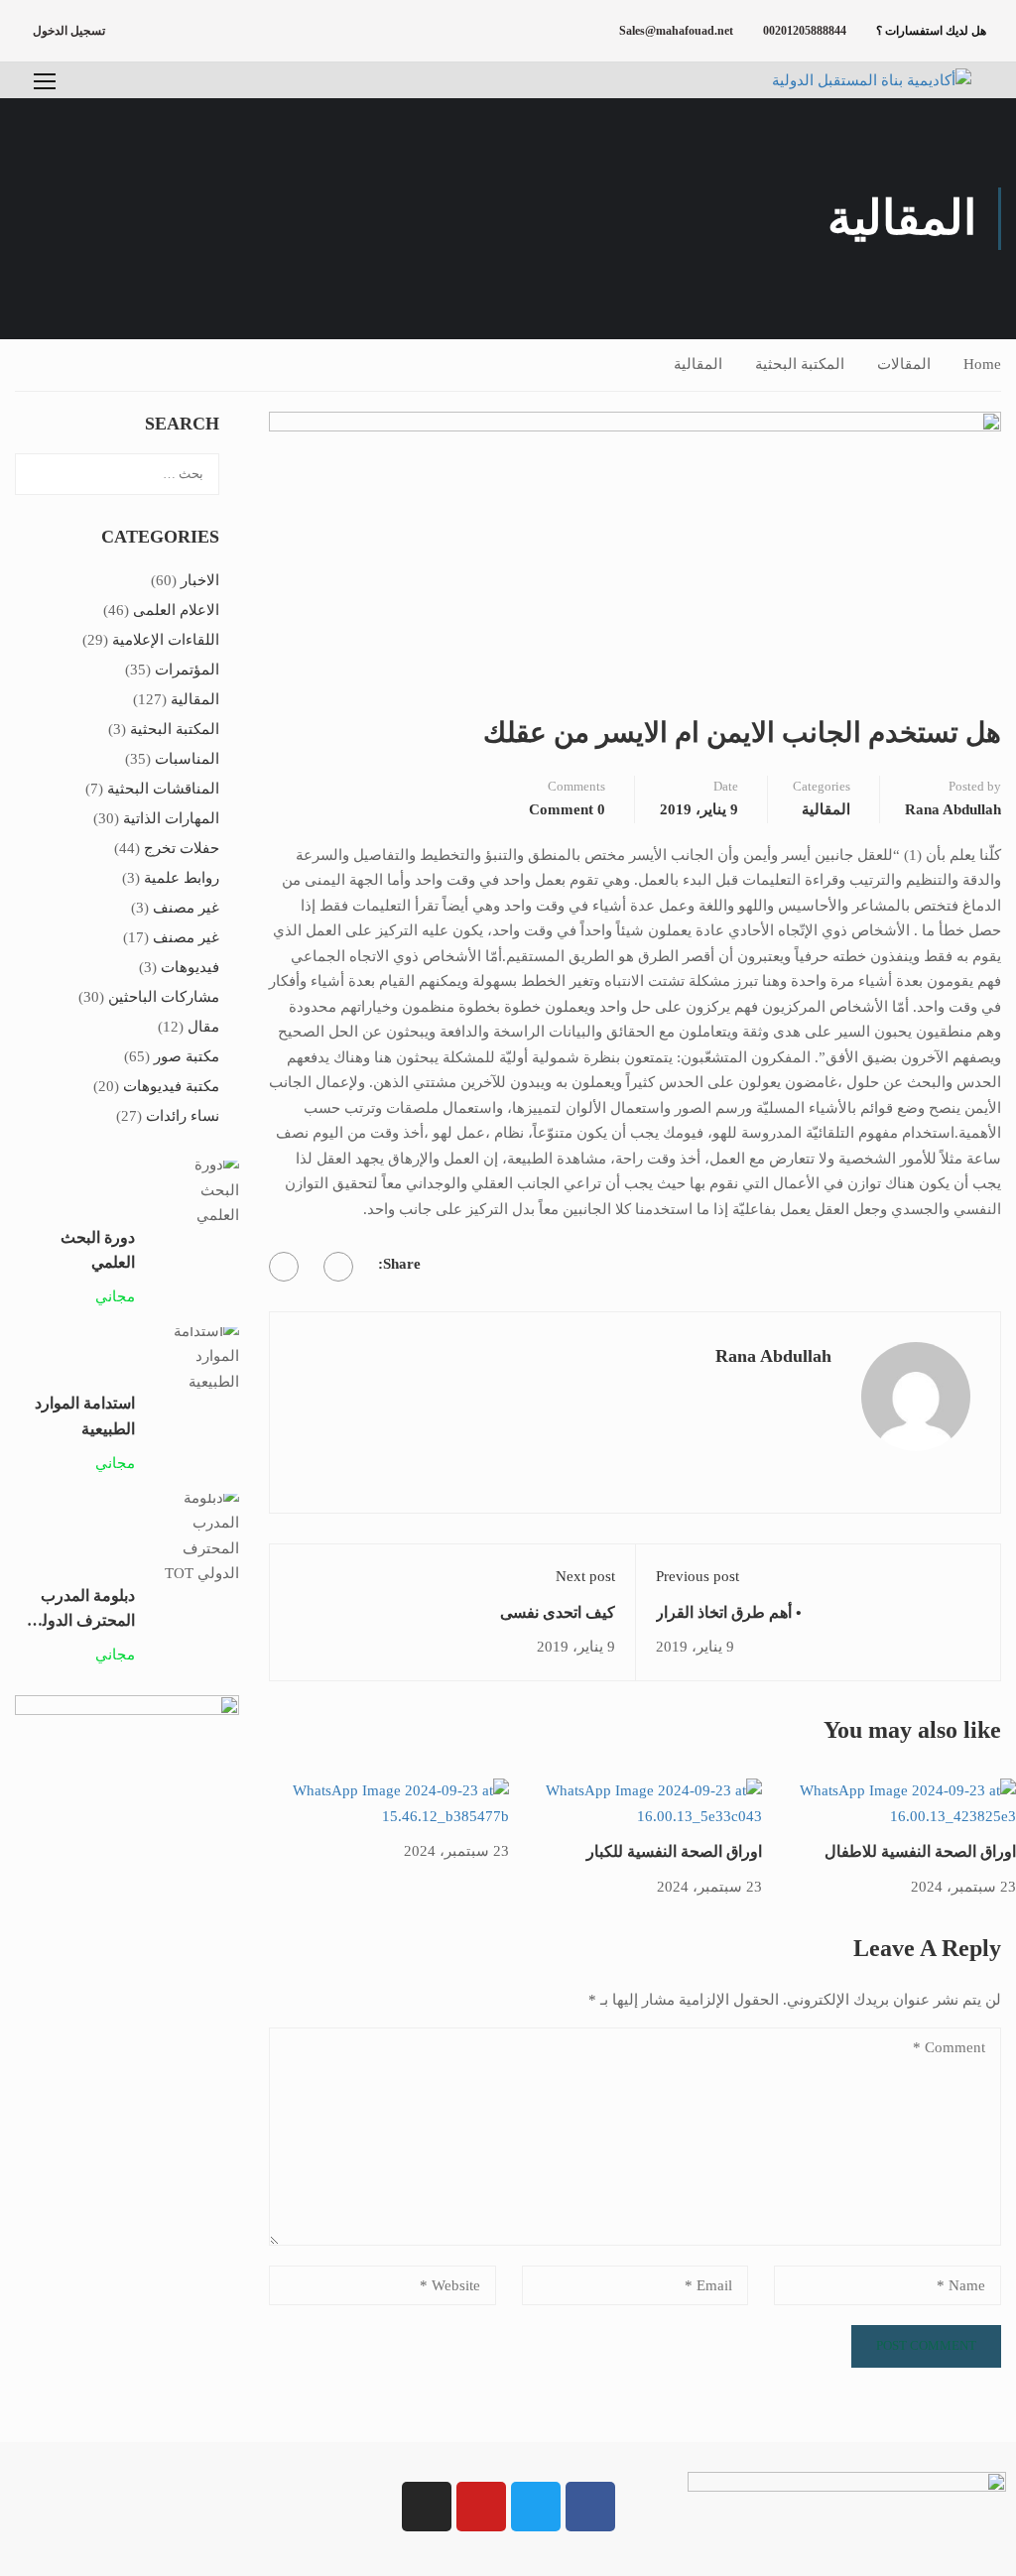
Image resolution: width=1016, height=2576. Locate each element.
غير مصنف (186, 908)
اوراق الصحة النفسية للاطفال (920, 1851)
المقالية (698, 364)
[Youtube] (481, 2507)
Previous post (698, 1576)
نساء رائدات (183, 1116)
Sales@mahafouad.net (676, 31)
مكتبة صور (187, 1056)
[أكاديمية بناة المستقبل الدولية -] (847, 80)
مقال (203, 1027)
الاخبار (200, 580)
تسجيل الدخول (69, 31)
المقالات (904, 364)
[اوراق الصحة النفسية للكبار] (635, 1802)
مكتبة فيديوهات (171, 1086)
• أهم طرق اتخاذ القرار (729, 1612)
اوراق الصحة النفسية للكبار (674, 1851)
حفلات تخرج (182, 848)
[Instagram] (427, 2507)
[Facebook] (338, 1267)
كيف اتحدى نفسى (558, 1612)
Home (982, 364)
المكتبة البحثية (800, 364)
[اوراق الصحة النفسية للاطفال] (889, 1802)
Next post (585, 1576)
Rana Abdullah (953, 809)
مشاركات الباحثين (164, 997)
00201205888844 (805, 31)
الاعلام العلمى (176, 610)
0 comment (567, 809)
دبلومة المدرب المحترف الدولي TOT (82, 1621)
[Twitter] (284, 1267)
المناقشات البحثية (163, 789)
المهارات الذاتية (171, 818)
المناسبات (187, 759)
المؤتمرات (187, 670)
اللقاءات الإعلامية (166, 640)
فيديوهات (190, 967)
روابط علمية (182, 878)
